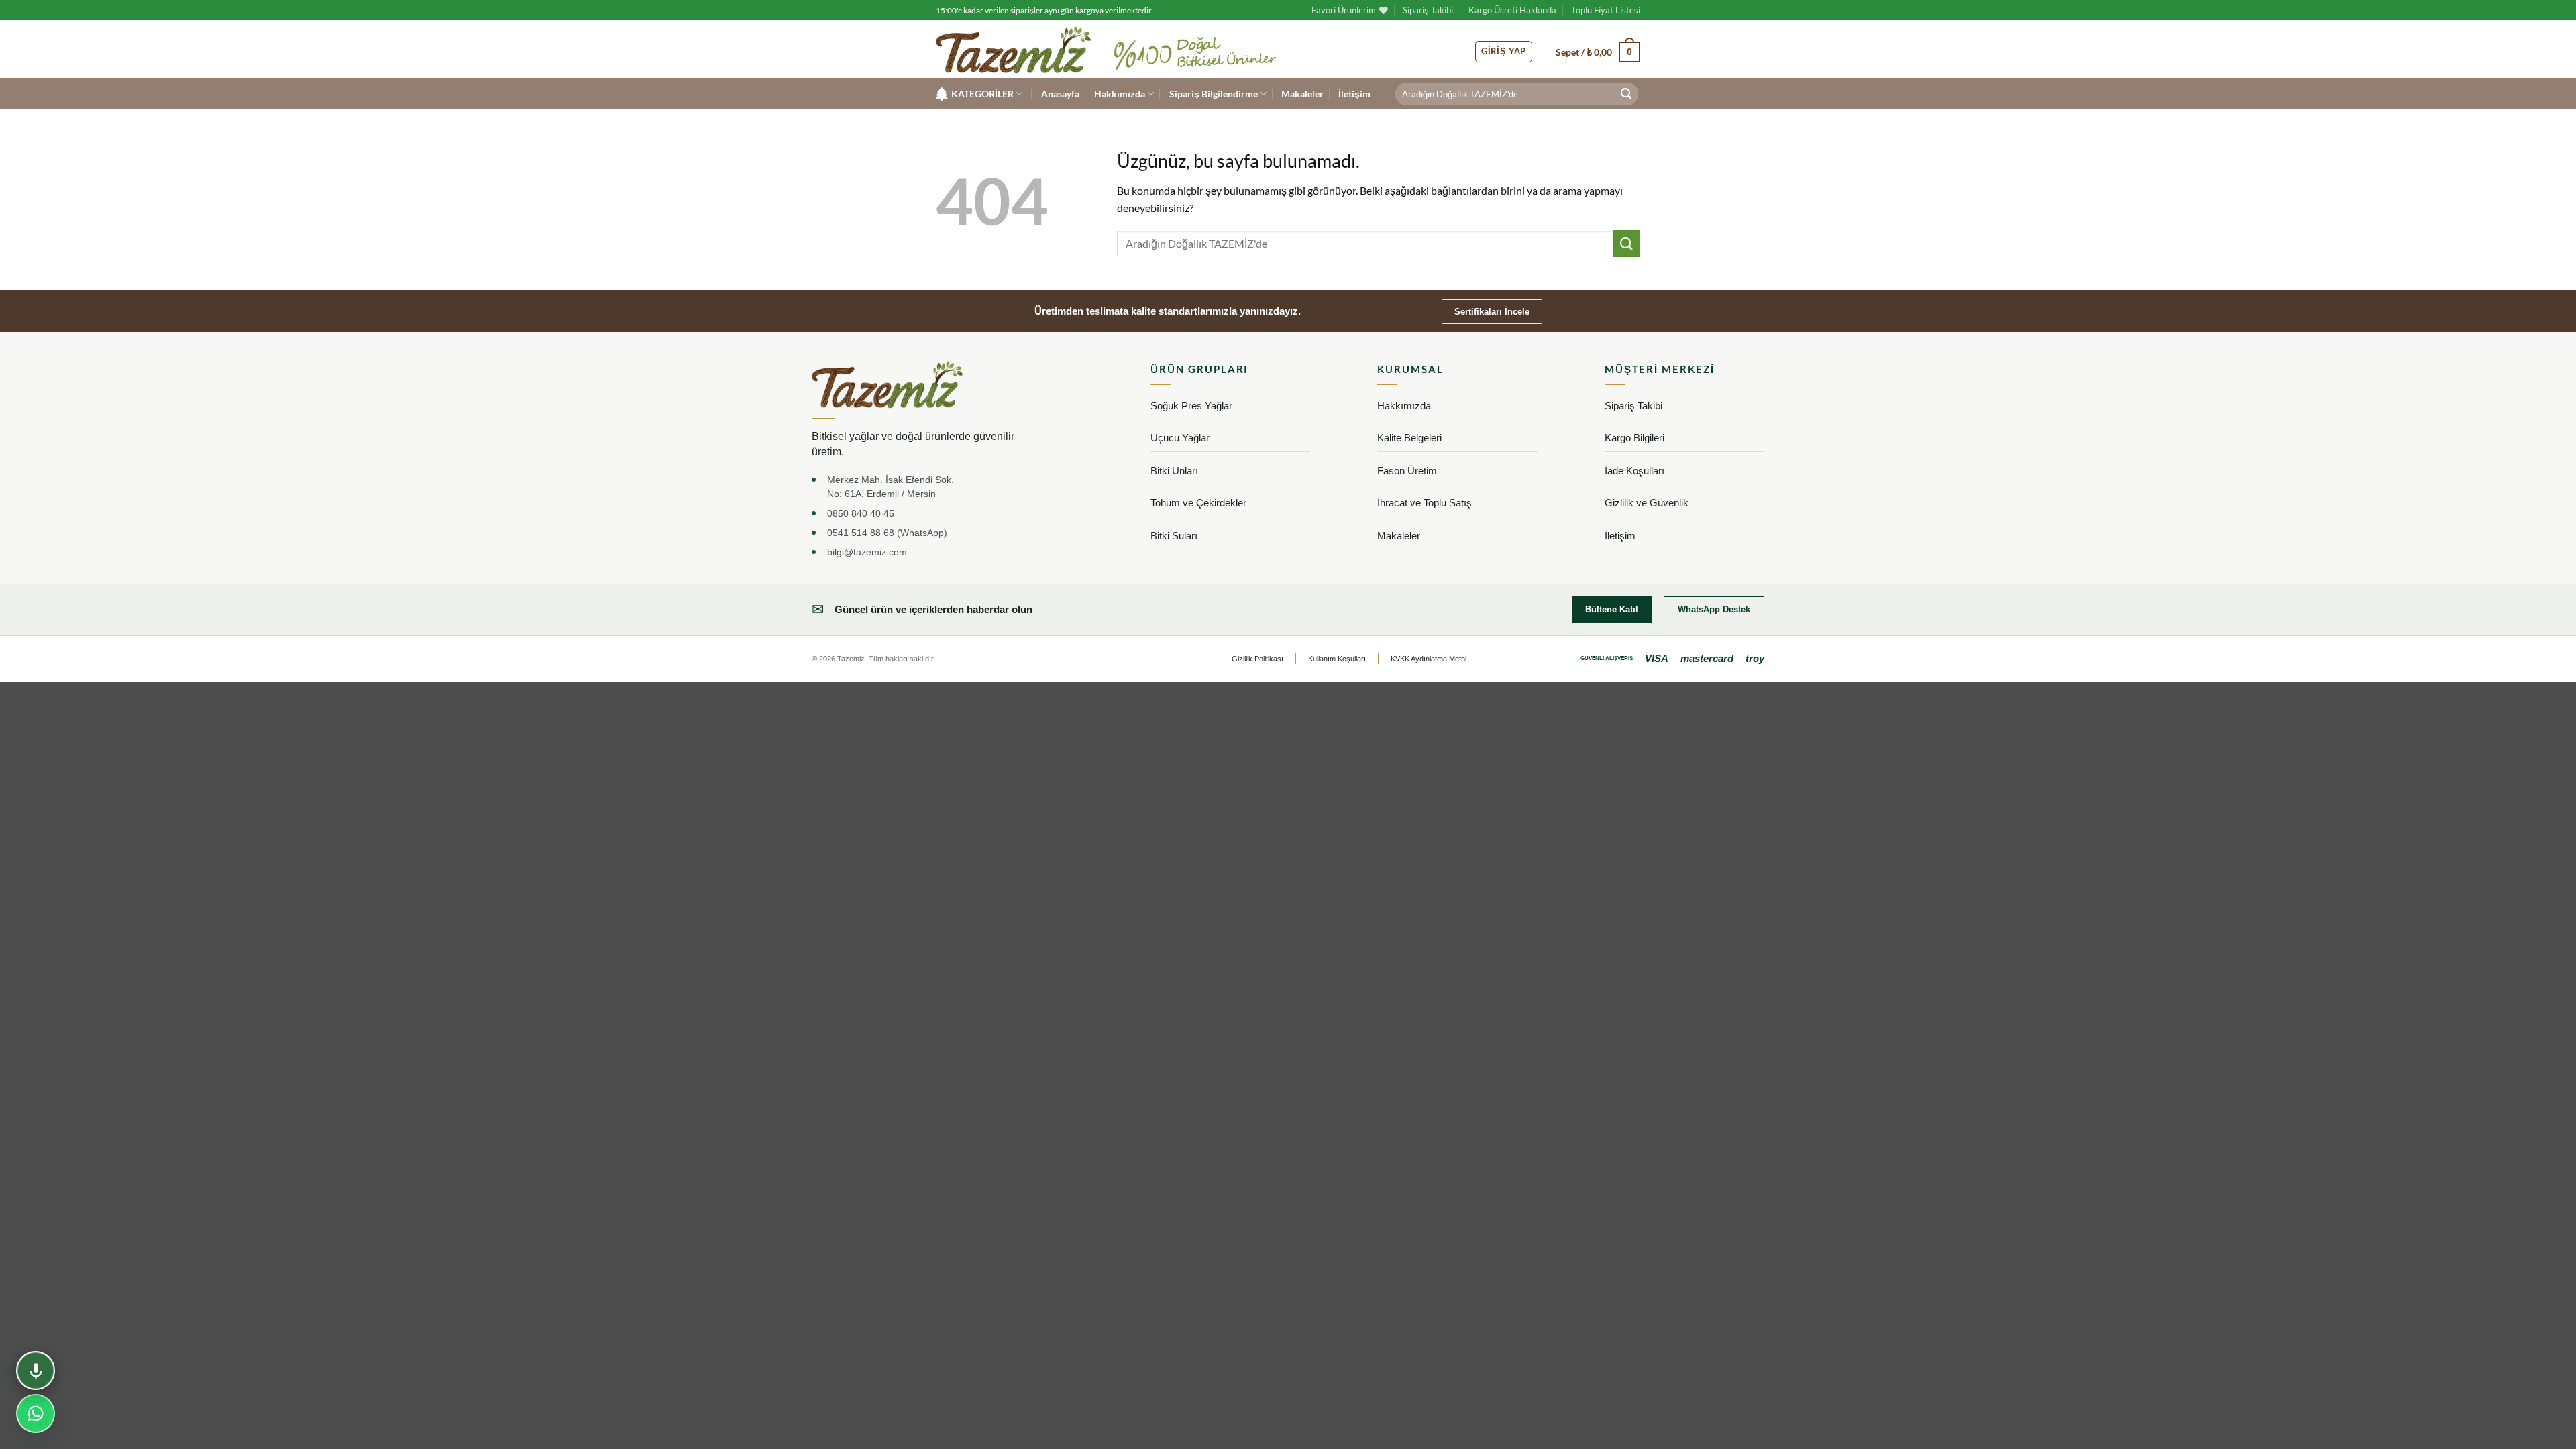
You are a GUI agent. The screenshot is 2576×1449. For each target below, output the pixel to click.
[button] (1598, 52)
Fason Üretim (1407, 471)
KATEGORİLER (982, 94)
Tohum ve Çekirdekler (1198, 503)
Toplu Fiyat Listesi (1606, 10)
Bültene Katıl (1612, 609)
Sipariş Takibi (1428, 10)
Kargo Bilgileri (1634, 438)
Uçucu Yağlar (1180, 438)
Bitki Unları (1174, 471)
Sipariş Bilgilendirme (1214, 94)
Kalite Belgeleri (1409, 438)
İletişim (1354, 94)
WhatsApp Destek (1714, 609)
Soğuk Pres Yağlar (1191, 406)
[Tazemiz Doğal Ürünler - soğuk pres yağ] (1013, 50)
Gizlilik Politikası (1257, 659)
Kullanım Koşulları (1337, 659)
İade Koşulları (1634, 471)
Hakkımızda (1120, 94)
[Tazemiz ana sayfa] (887, 384)
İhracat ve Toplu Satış (1425, 503)
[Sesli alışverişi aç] (36, 1371)
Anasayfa (1060, 94)
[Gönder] (1626, 94)
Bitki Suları (1174, 536)
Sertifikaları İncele (1492, 312)
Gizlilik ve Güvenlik (1647, 503)
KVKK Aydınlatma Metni (1429, 659)
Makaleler (1302, 94)
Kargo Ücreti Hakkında (1512, 10)
